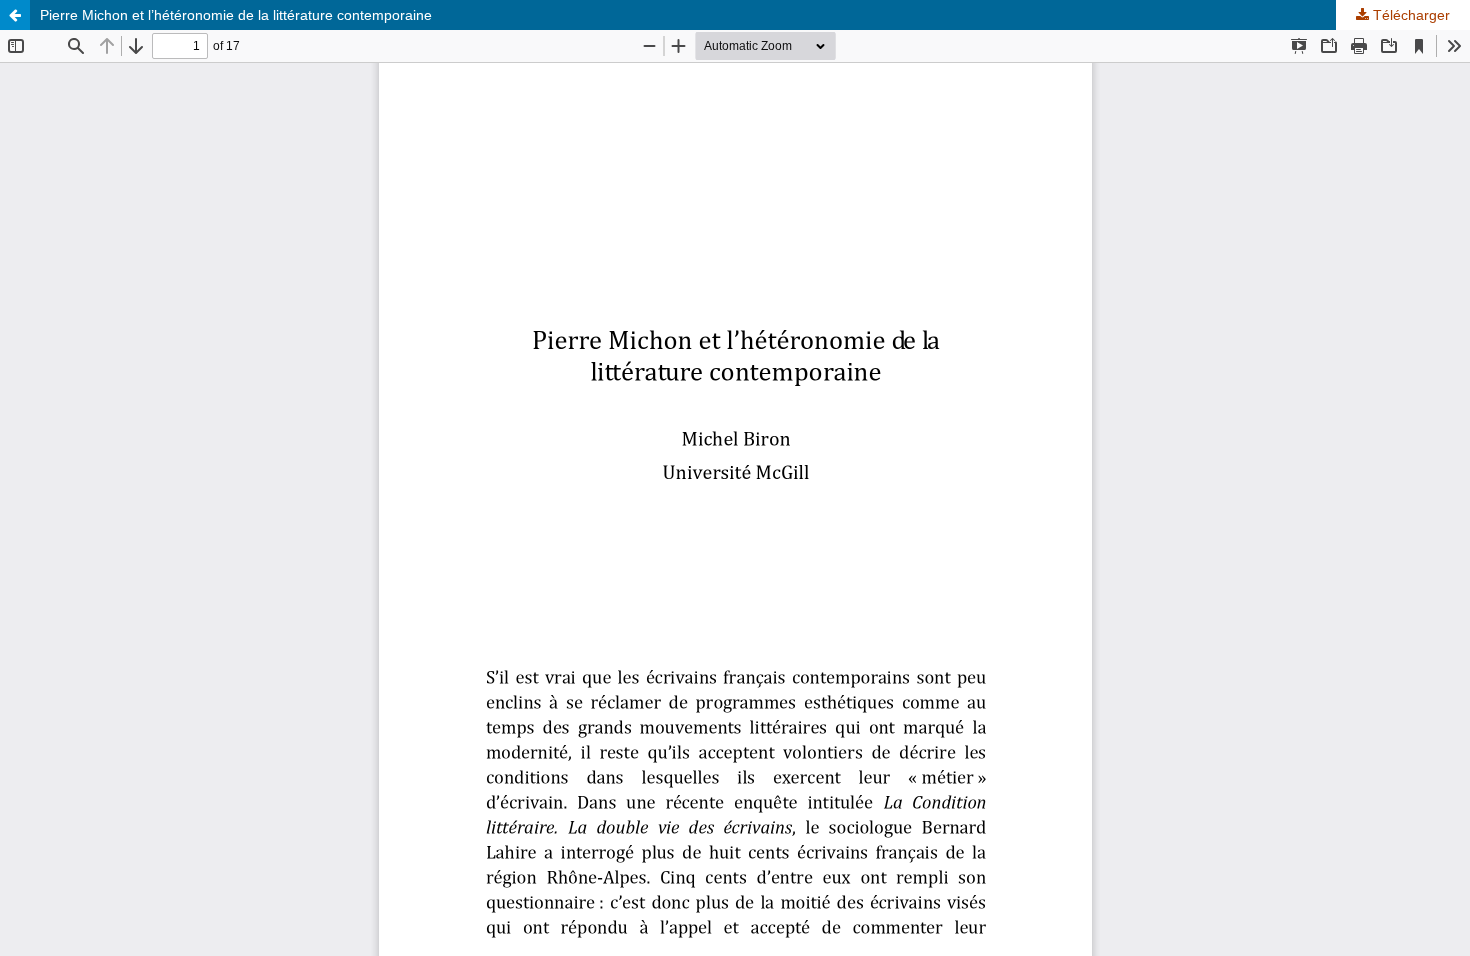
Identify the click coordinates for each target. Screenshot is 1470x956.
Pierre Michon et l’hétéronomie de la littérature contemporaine (236, 15)
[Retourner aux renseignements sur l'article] (15, 15)
